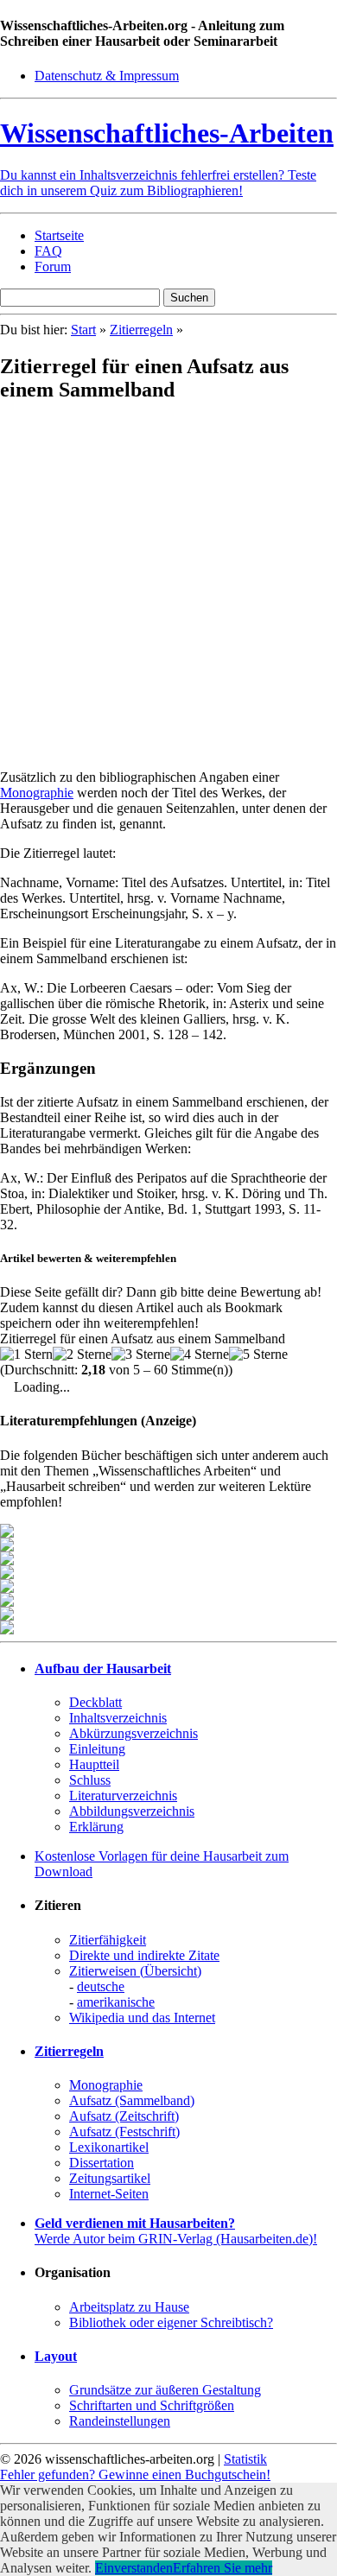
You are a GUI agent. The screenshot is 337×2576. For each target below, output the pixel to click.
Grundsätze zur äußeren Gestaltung (165, 2390)
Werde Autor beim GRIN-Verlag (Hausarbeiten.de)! (176, 2231)
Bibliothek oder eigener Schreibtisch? (171, 2322)
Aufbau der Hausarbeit (103, 1669)
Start (83, 330)
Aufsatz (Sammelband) (132, 2100)
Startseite (59, 235)
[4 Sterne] (200, 1355)
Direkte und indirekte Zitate (144, 1955)
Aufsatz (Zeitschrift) (124, 2116)
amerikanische (116, 2002)
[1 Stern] (26, 1355)
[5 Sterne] (258, 1355)
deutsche (101, 1986)
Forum (53, 266)
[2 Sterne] (82, 1355)
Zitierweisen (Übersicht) (135, 1971)
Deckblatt (95, 1702)
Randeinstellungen (120, 2421)
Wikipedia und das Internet (142, 2018)
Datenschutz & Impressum (107, 76)
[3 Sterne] (141, 1355)
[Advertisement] (168, 587)
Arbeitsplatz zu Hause (129, 2307)
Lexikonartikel (109, 2147)
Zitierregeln (141, 330)
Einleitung (97, 1749)
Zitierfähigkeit (108, 1940)
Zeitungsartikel (110, 2178)
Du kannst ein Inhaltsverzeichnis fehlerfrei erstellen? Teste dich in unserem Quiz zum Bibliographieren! (158, 183)
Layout (56, 2356)
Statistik (245, 2459)
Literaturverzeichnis (123, 1796)
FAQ (48, 251)
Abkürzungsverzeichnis (134, 1733)
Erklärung (96, 1827)
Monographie (37, 793)
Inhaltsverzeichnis (118, 1718)
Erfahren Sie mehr (223, 2568)
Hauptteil (94, 1764)
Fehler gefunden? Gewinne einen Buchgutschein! (135, 2474)
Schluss (90, 1780)
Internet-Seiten (109, 2194)
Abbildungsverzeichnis (132, 1811)
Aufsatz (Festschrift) (124, 2132)
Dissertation (102, 2163)
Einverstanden (134, 2568)
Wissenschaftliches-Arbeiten (167, 133)
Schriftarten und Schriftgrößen (152, 2405)
